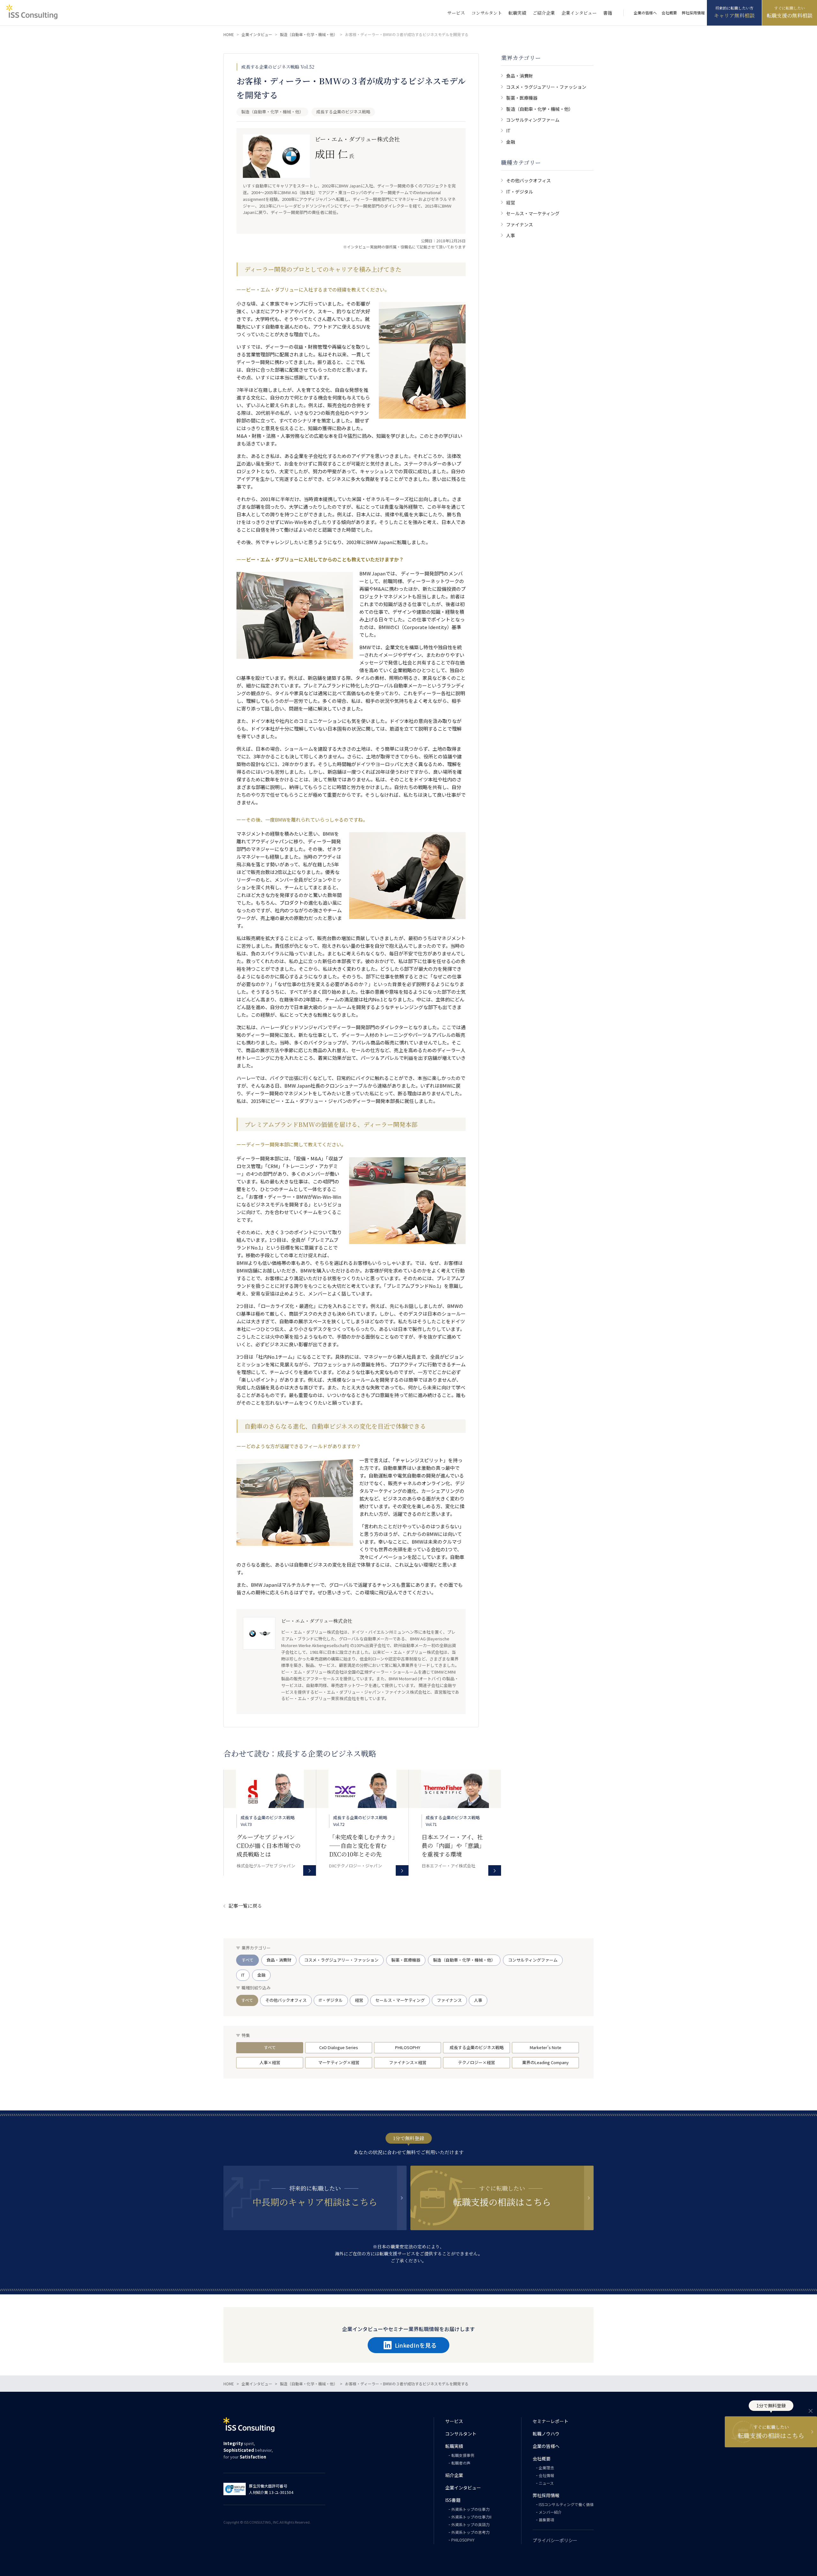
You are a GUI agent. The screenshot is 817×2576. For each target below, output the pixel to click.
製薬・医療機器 (522, 98)
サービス (456, 13)
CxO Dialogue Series (339, 2047)
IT (508, 131)
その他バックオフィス (528, 180)
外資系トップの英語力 (470, 2524)
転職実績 (517, 13)
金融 (511, 142)
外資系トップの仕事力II (471, 2517)
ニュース (546, 2483)
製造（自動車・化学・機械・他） (540, 109)
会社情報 (546, 2475)
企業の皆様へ (645, 13)
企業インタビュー (579, 13)
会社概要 (669, 13)
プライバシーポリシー (555, 2540)
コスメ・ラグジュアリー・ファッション (546, 87)
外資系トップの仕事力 (470, 2509)
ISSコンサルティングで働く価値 (566, 2504)
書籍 (608, 13)
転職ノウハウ (546, 2434)
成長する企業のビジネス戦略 (477, 2047)
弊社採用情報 (693, 13)
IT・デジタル (520, 192)
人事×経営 (270, 2062)
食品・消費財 (520, 76)
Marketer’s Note (546, 2047)
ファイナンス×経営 (408, 2062)
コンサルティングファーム (533, 120)
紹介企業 (454, 2475)
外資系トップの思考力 (470, 2532)
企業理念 (546, 2468)
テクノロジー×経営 (476, 2062)
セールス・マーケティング (533, 213)
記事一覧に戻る (245, 1906)
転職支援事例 (463, 2455)
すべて (247, 1960)
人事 (511, 235)
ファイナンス (520, 224)
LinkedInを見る (416, 2345)
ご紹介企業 (544, 13)
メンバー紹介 (550, 2512)
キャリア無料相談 (734, 15)
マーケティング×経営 (339, 2062)
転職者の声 (461, 2463)
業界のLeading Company (545, 2062)
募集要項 (546, 2520)
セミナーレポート (551, 2421)
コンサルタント (487, 13)
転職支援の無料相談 (790, 15)
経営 (511, 202)
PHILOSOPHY (408, 2047)
